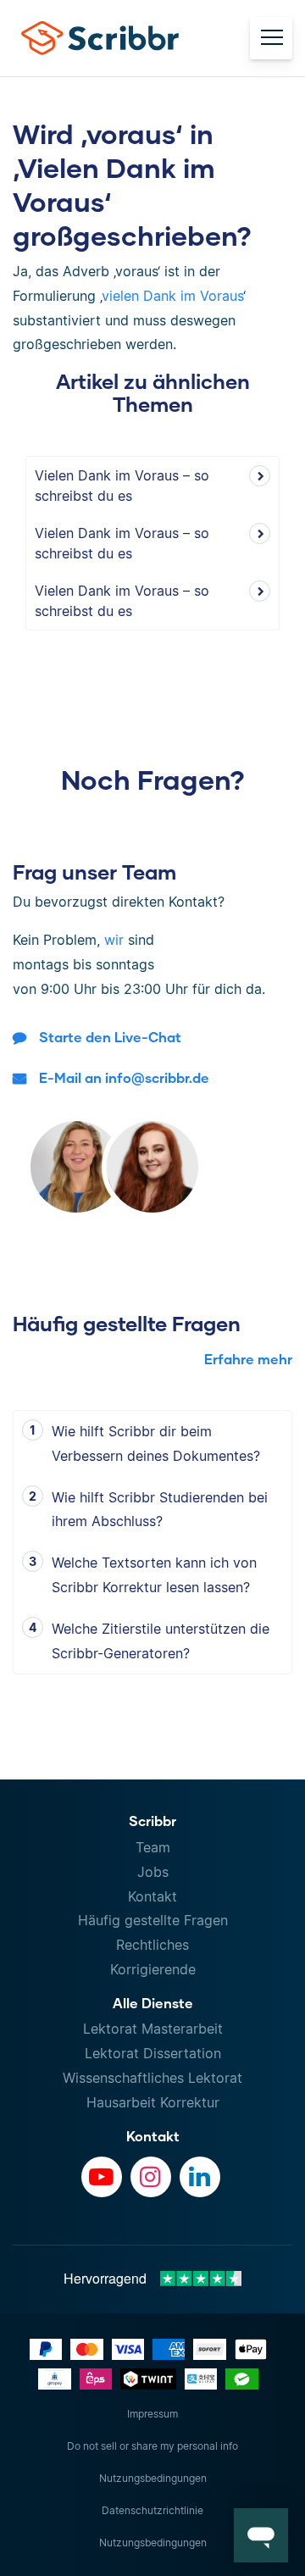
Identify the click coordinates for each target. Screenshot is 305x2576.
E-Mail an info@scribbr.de (124, 1077)
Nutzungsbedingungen (153, 2478)
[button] (261, 2535)
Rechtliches (152, 1945)
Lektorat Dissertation (153, 2053)
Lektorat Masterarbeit (153, 2029)
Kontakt (152, 1896)
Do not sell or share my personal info (152, 2446)
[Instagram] (151, 2177)
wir (114, 940)
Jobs (153, 1872)
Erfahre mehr (248, 1359)
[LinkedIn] (200, 2177)
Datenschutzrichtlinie (152, 2510)
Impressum (152, 2414)
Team (153, 1847)
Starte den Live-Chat (110, 1037)
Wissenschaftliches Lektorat (152, 2078)
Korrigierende (153, 1969)
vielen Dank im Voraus (172, 296)
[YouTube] (102, 2177)
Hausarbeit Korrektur (153, 2102)
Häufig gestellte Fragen (153, 1920)
